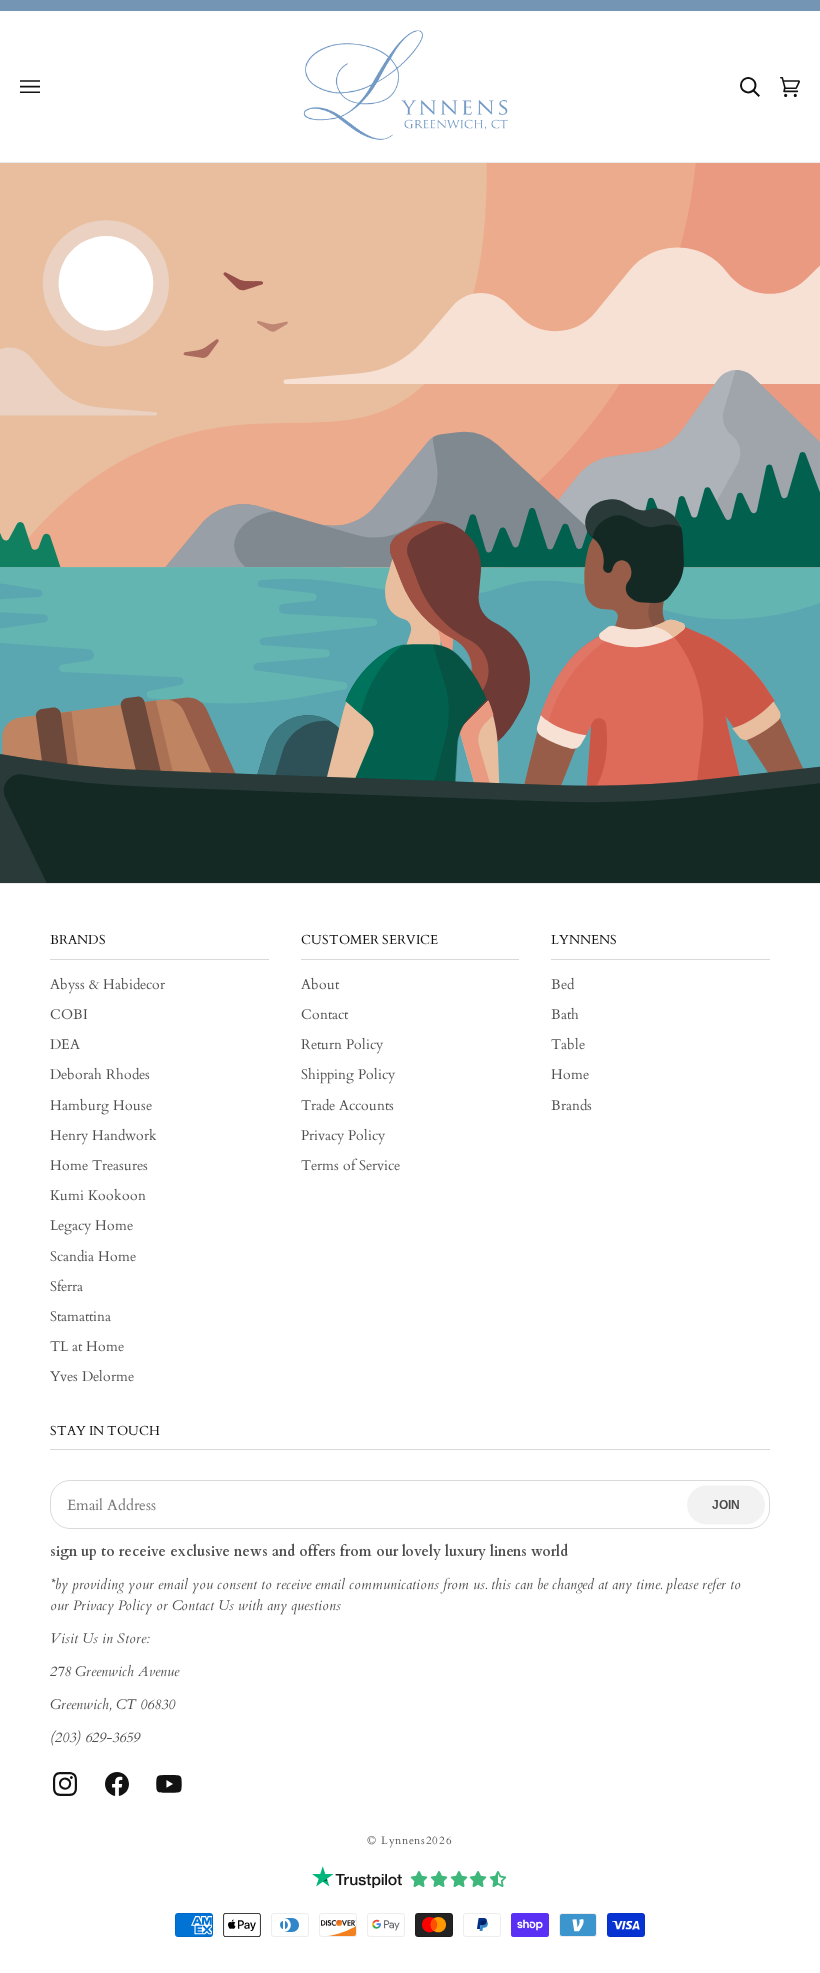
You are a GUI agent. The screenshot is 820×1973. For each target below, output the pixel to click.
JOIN (726, 1505)
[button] (30, 87)
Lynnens (403, 1840)
